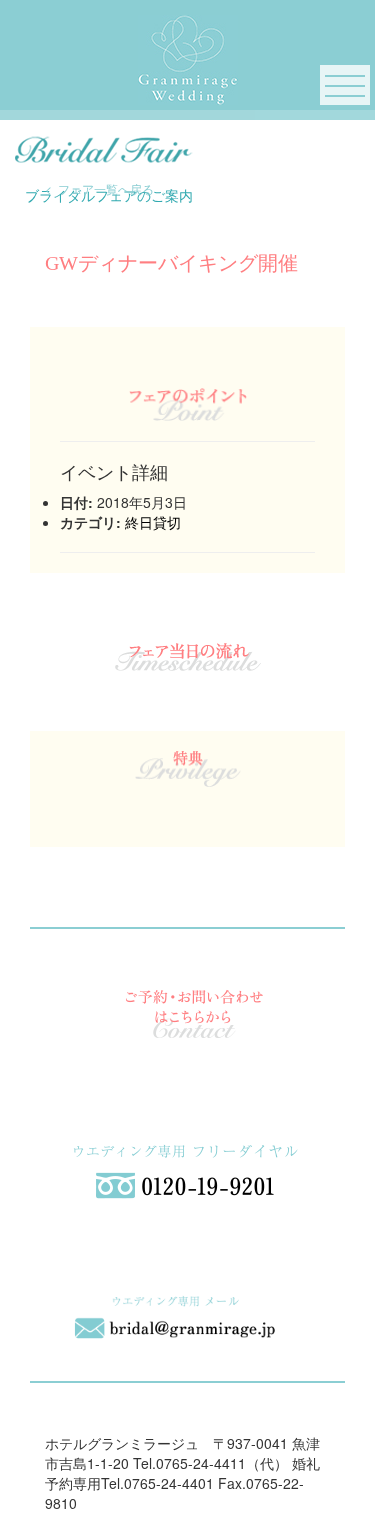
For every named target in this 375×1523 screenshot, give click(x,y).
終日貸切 (153, 522)
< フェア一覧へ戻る (99, 188)
